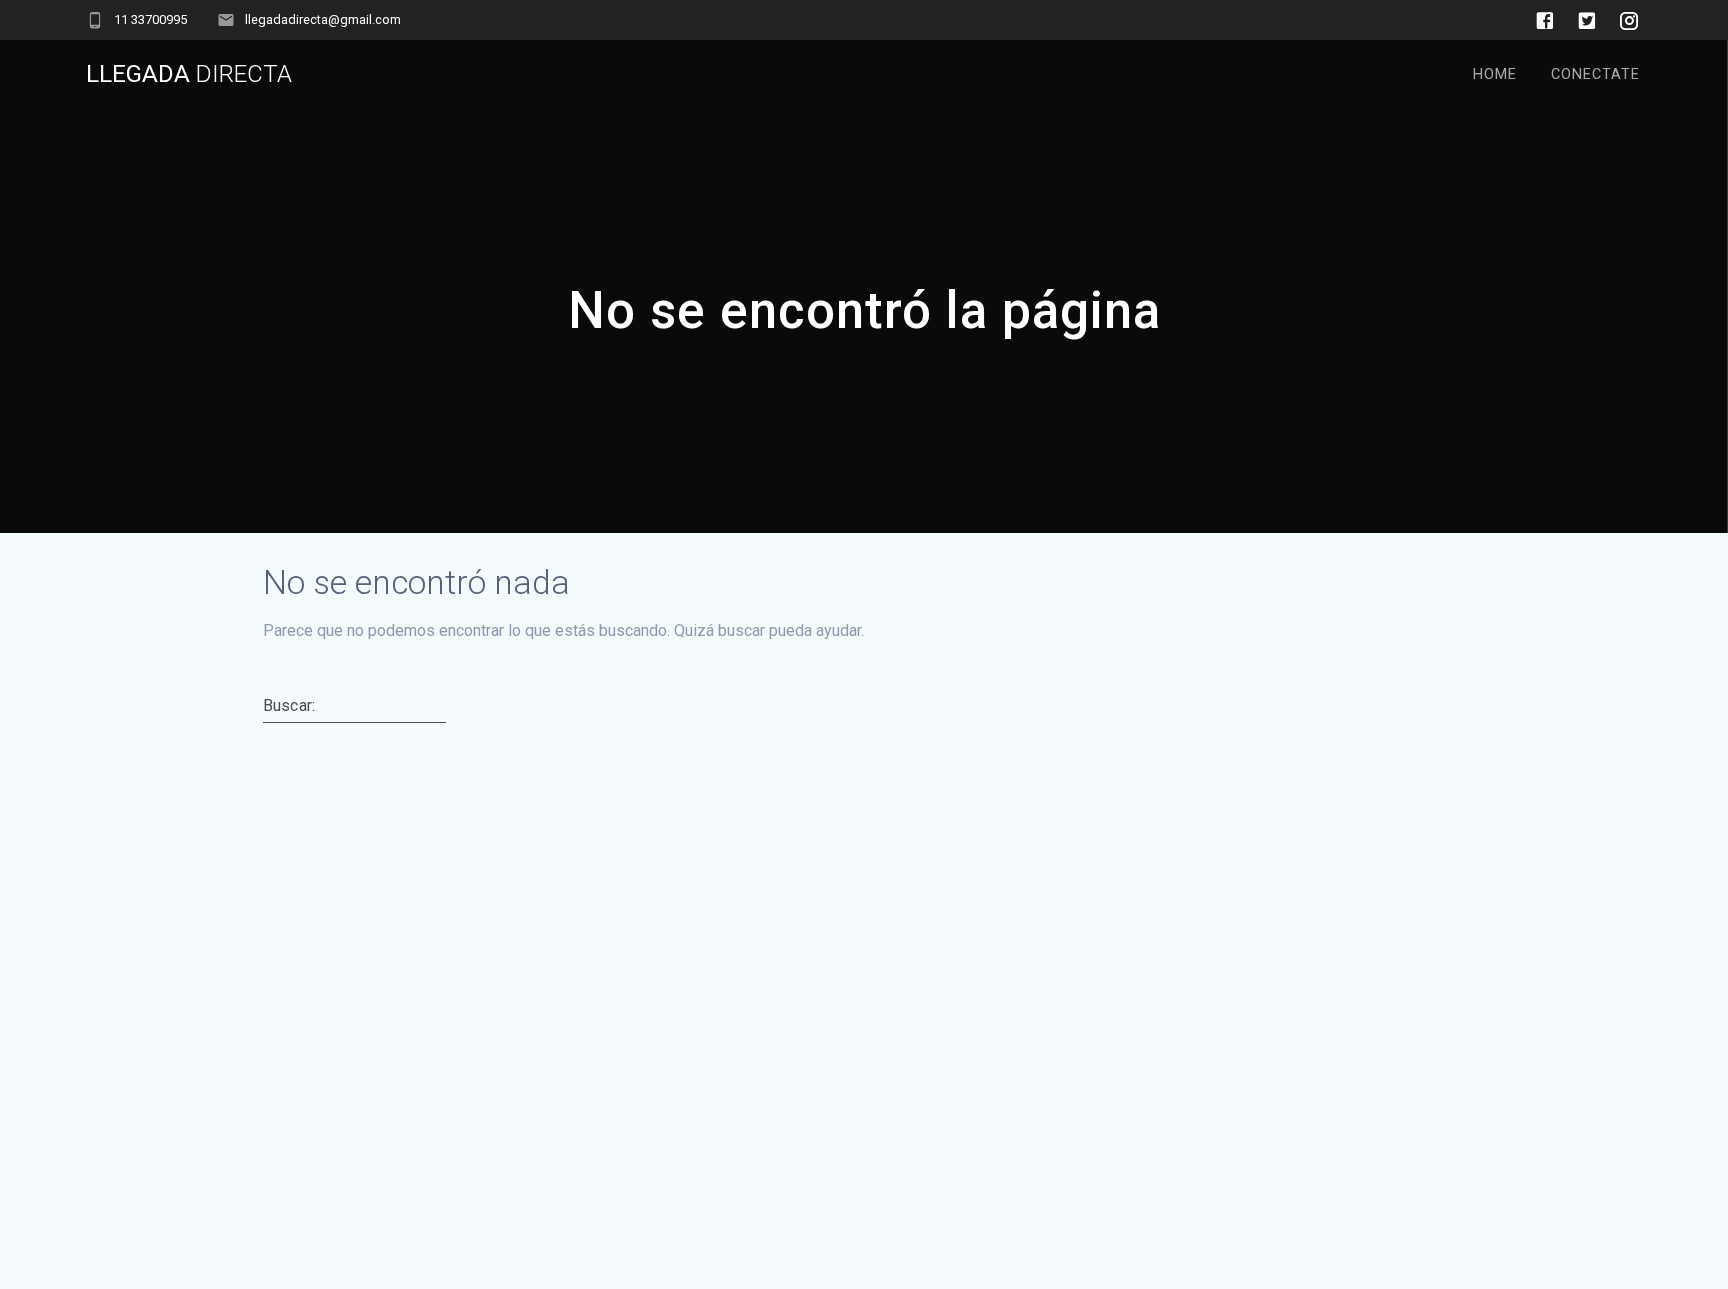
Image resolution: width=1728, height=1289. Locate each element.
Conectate (1595, 74)
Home (1495, 74)
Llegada (189, 74)
